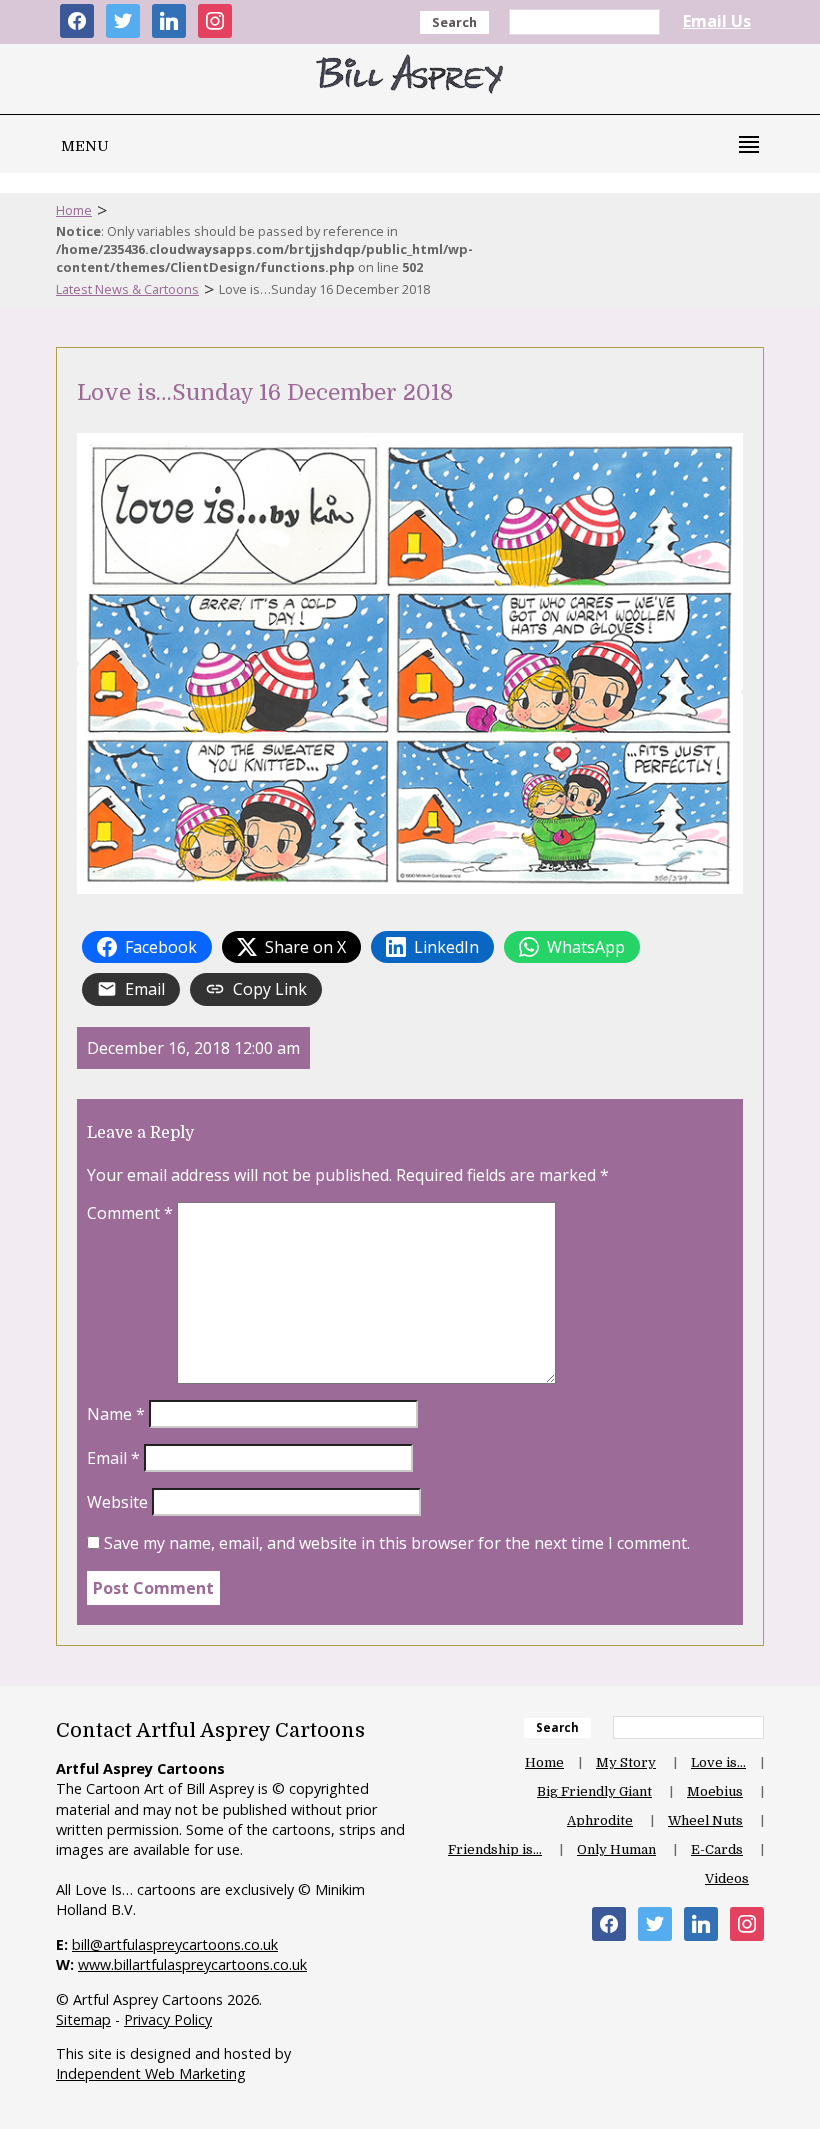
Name (116, 1414)
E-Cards (717, 1849)
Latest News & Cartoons (127, 289)
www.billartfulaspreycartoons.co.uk (192, 1964)
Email (113, 1458)
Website (117, 1502)
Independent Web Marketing (151, 2073)
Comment (130, 1213)
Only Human (616, 1849)
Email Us (717, 21)
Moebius (715, 1791)
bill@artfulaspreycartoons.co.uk (175, 1944)
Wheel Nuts (705, 1820)
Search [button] (454, 22)
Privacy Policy (168, 2019)
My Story (626, 1762)
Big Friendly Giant (594, 1791)
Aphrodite (600, 1820)
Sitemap (83, 2019)
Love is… (718, 1762)
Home (74, 210)
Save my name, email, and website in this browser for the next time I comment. (397, 1543)
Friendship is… (495, 1849)
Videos (727, 1878)
